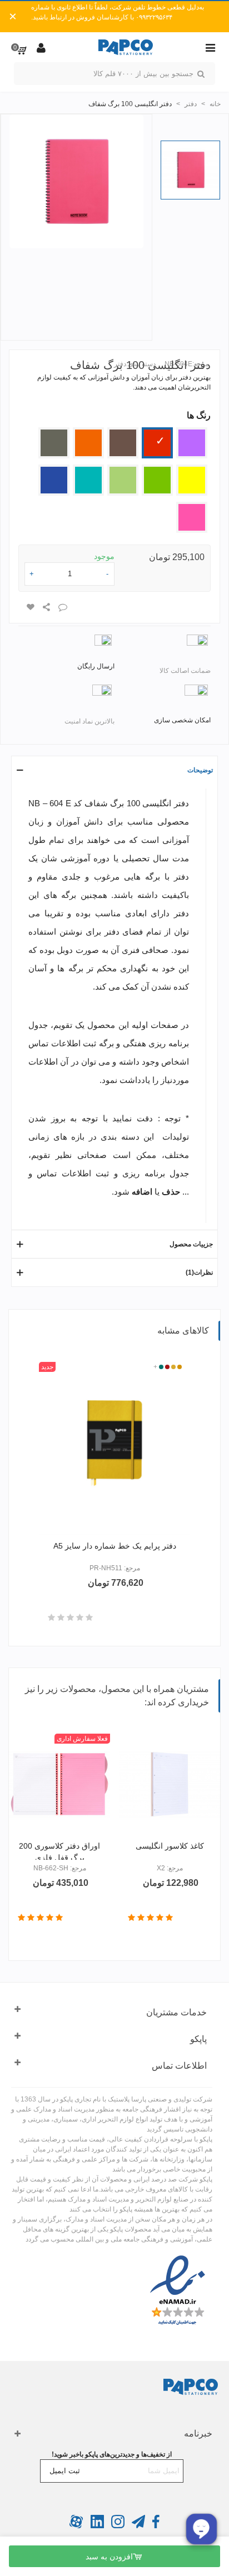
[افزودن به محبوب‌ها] (30, 607)
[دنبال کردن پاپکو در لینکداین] (96, 2526)
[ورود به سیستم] (41, 47)
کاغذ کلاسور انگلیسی (170, 1846)
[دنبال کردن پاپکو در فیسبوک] (155, 2526)
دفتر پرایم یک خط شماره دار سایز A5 (115, 1546)
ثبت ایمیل (65, 2471)
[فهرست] (210, 47)
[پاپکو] (126, 48)
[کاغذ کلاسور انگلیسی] (170, 1784)
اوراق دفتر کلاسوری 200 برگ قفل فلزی (59, 1852)
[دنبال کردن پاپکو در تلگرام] (138, 2526)
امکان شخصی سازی (182, 720)
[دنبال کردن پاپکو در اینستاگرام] (117, 2526)
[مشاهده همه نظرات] (70, 1618)
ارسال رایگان (96, 666)
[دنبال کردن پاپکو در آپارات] (76, 2526)
